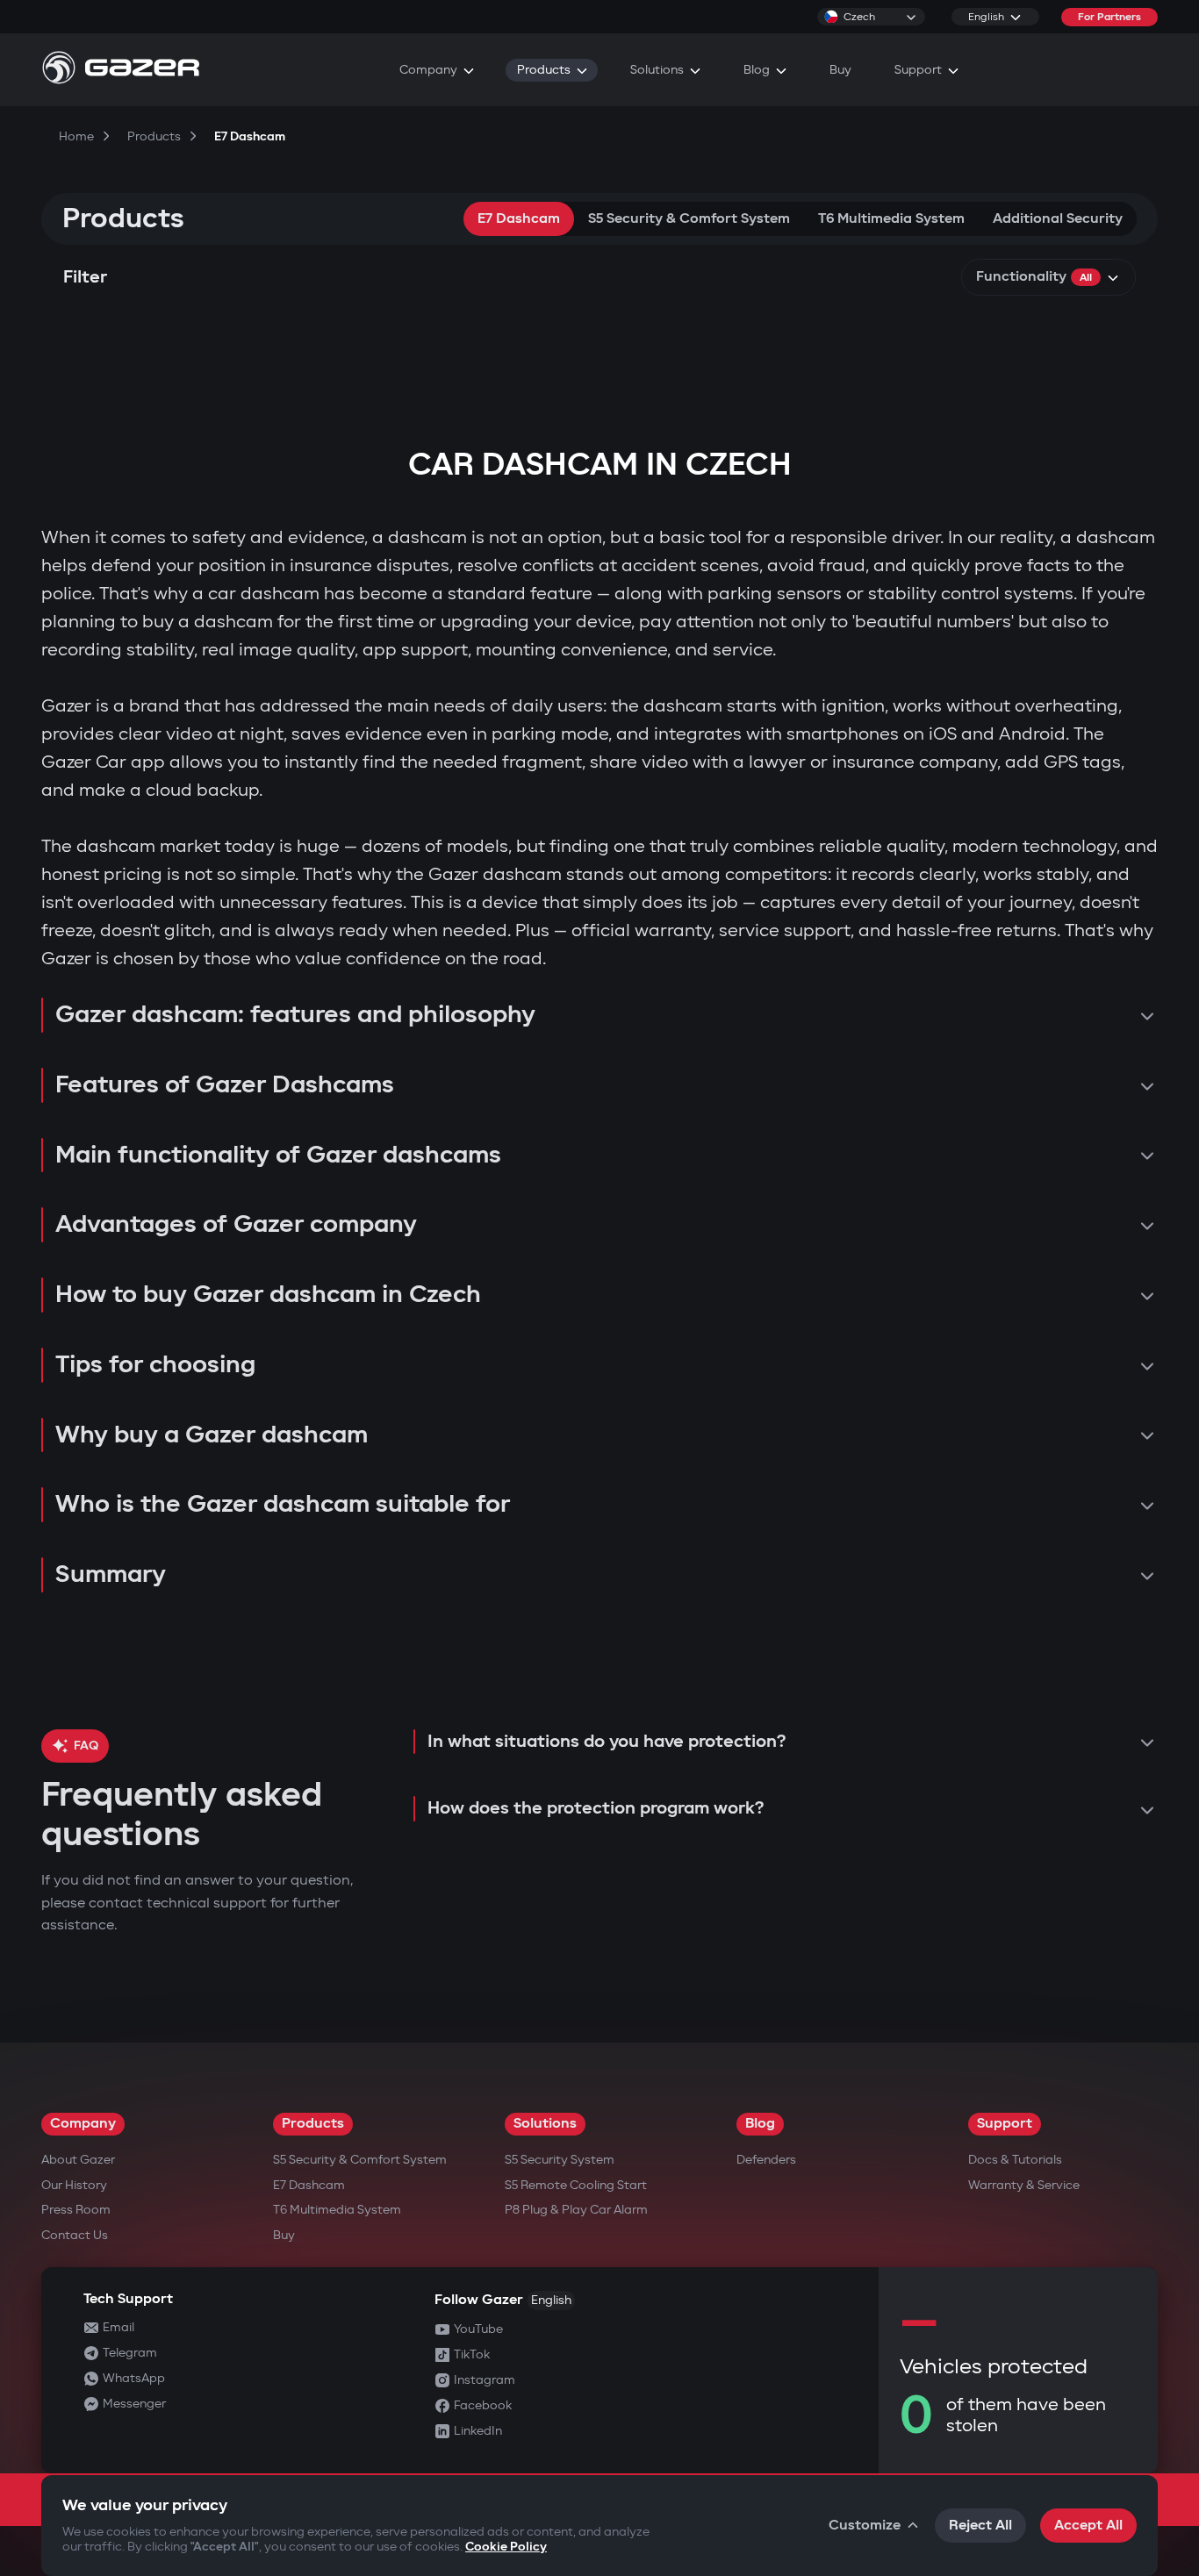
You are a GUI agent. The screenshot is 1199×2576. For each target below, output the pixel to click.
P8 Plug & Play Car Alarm (576, 2210)
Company (83, 2124)
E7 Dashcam (519, 219)
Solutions (545, 2124)
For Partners (1109, 17)
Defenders (766, 2160)
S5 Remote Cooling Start (576, 2185)
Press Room (76, 2210)
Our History (74, 2185)
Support (1005, 2124)
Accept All (1088, 2526)
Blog (760, 2124)
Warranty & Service (1024, 2185)
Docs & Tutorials (1015, 2160)
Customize (865, 2526)
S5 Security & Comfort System (689, 219)
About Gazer (78, 2160)
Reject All (980, 2526)
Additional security (1058, 219)
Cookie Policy (506, 2547)
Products (313, 2124)
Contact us (75, 2235)
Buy (284, 2235)
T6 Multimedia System (891, 219)
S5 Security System (560, 2160)
